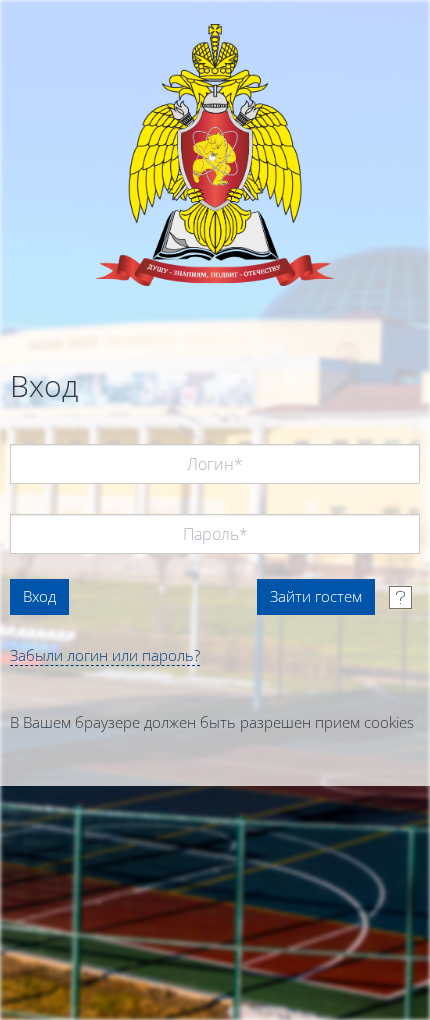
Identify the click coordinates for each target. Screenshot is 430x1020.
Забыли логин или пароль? (105, 655)
